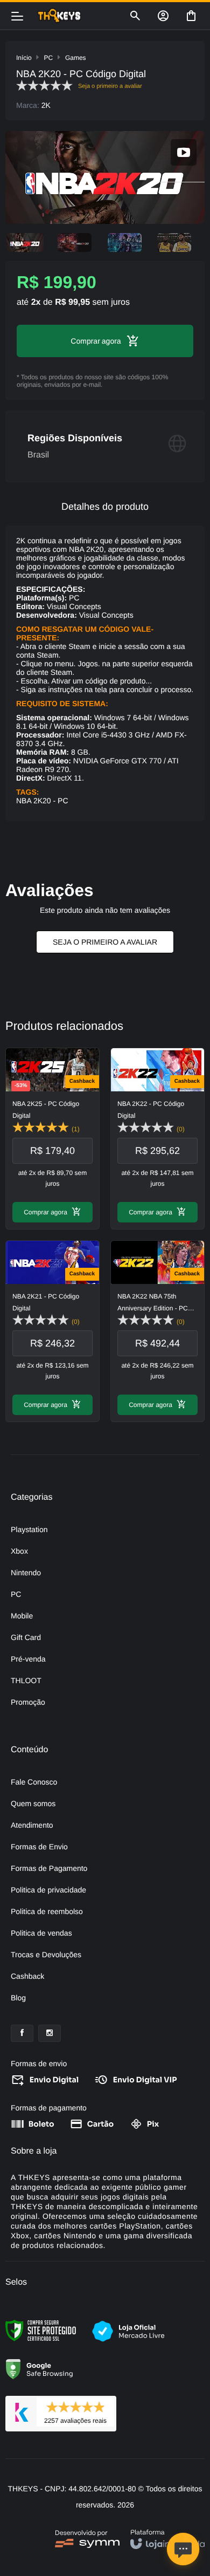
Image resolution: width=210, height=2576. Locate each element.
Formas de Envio (39, 1847)
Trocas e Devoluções (46, 1955)
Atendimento (32, 1825)
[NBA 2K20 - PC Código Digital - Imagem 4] (175, 242)
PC (48, 58)
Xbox (19, 1551)
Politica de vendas (41, 1933)
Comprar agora (45, 1212)
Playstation (29, 1529)
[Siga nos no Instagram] (50, 2033)
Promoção (28, 1702)
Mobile (22, 1616)
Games (76, 58)
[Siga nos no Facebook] (22, 2033)
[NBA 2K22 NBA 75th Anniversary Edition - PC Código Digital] (157, 1331)
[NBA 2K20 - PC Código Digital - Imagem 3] (125, 242)
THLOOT (26, 1680)
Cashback (27, 1976)
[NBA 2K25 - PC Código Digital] (52, 1139)
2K (46, 105)
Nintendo (26, 1573)
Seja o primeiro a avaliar (105, 942)
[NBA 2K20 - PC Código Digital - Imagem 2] (75, 242)
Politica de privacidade (48, 1890)
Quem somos (33, 1803)
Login (163, 16)
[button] (184, 152)
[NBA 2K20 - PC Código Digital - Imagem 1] (25, 242)
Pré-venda (28, 1659)
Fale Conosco (34, 1782)
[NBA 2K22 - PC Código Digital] (157, 1139)
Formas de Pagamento (49, 1868)
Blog (18, 1998)
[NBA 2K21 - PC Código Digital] (52, 1331)
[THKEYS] (77, 16)
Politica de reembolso (47, 1911)
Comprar (85, 341)
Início (24, 58)
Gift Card (26, 1637)
